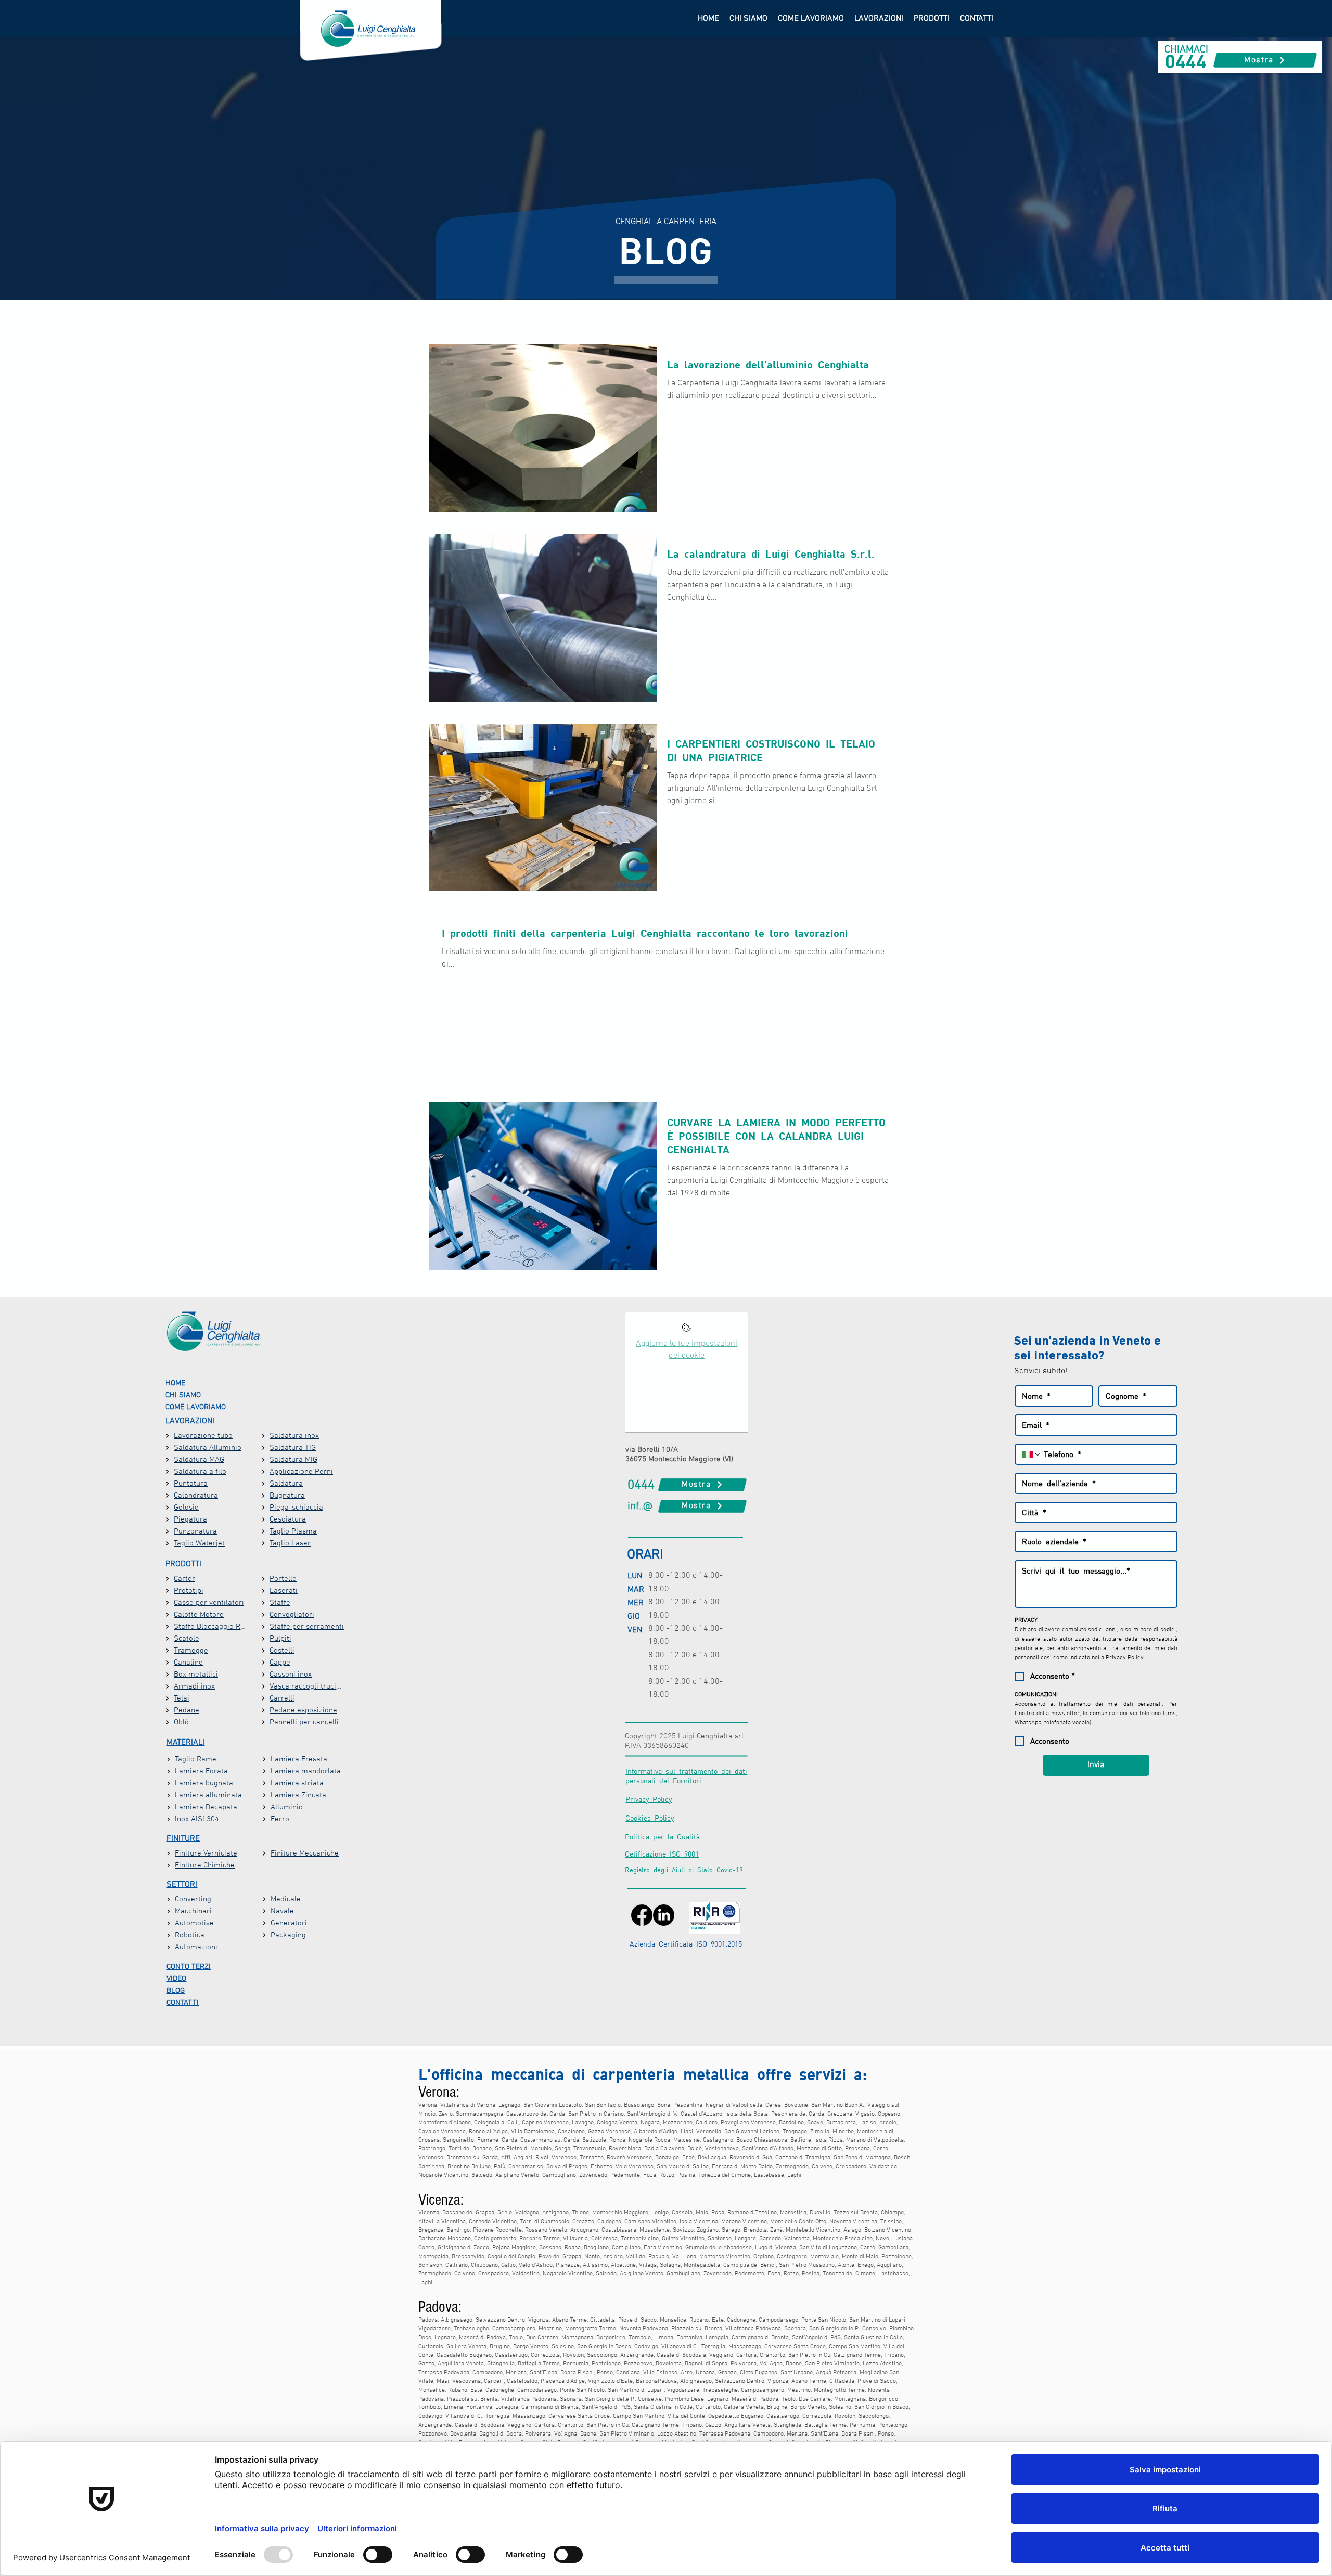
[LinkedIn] (664, 1915)
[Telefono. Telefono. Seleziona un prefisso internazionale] (1032, 1454)
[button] (879, 19)
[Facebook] (642, 1915)
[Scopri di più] (687, 1330)
